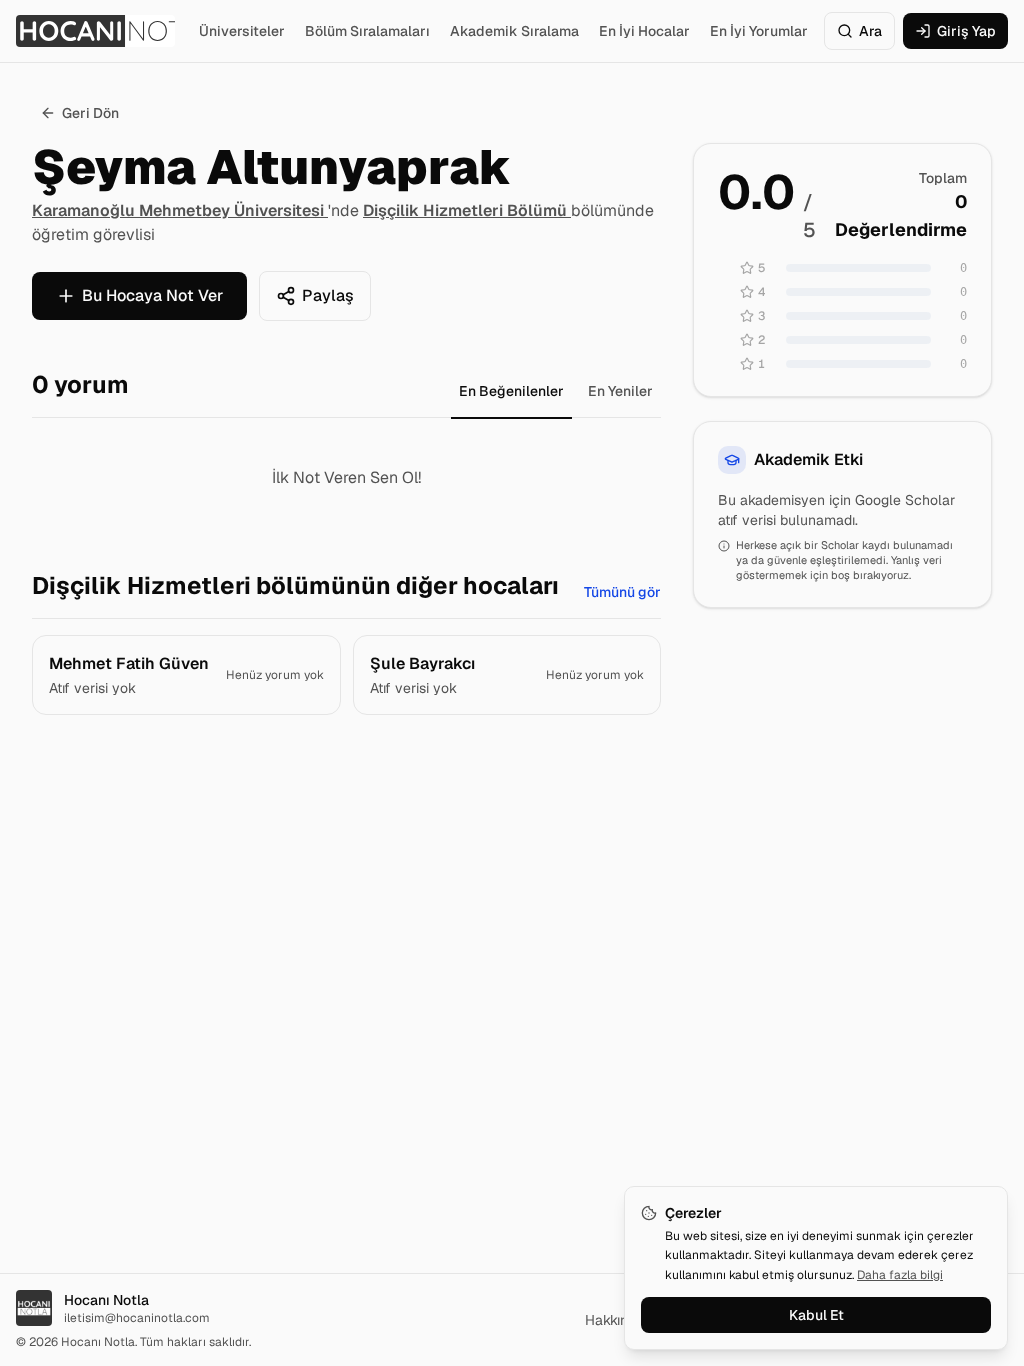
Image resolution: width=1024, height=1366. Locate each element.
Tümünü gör (622, 592)
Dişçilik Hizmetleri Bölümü (467, 210)
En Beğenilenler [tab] (511, 391)
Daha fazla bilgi (900, 1275)
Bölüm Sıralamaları (367, 31)
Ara (870, 31)
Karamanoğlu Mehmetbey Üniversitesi (180, 210)
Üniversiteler (242, 31)
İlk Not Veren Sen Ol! (346, 477)
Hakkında (614, 1320)
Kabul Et (816, 1315)
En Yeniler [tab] (620, 391)
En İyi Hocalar (644, 31)
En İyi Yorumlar (759, 31)
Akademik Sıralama (514, 31)
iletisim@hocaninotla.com (137, 1318)
